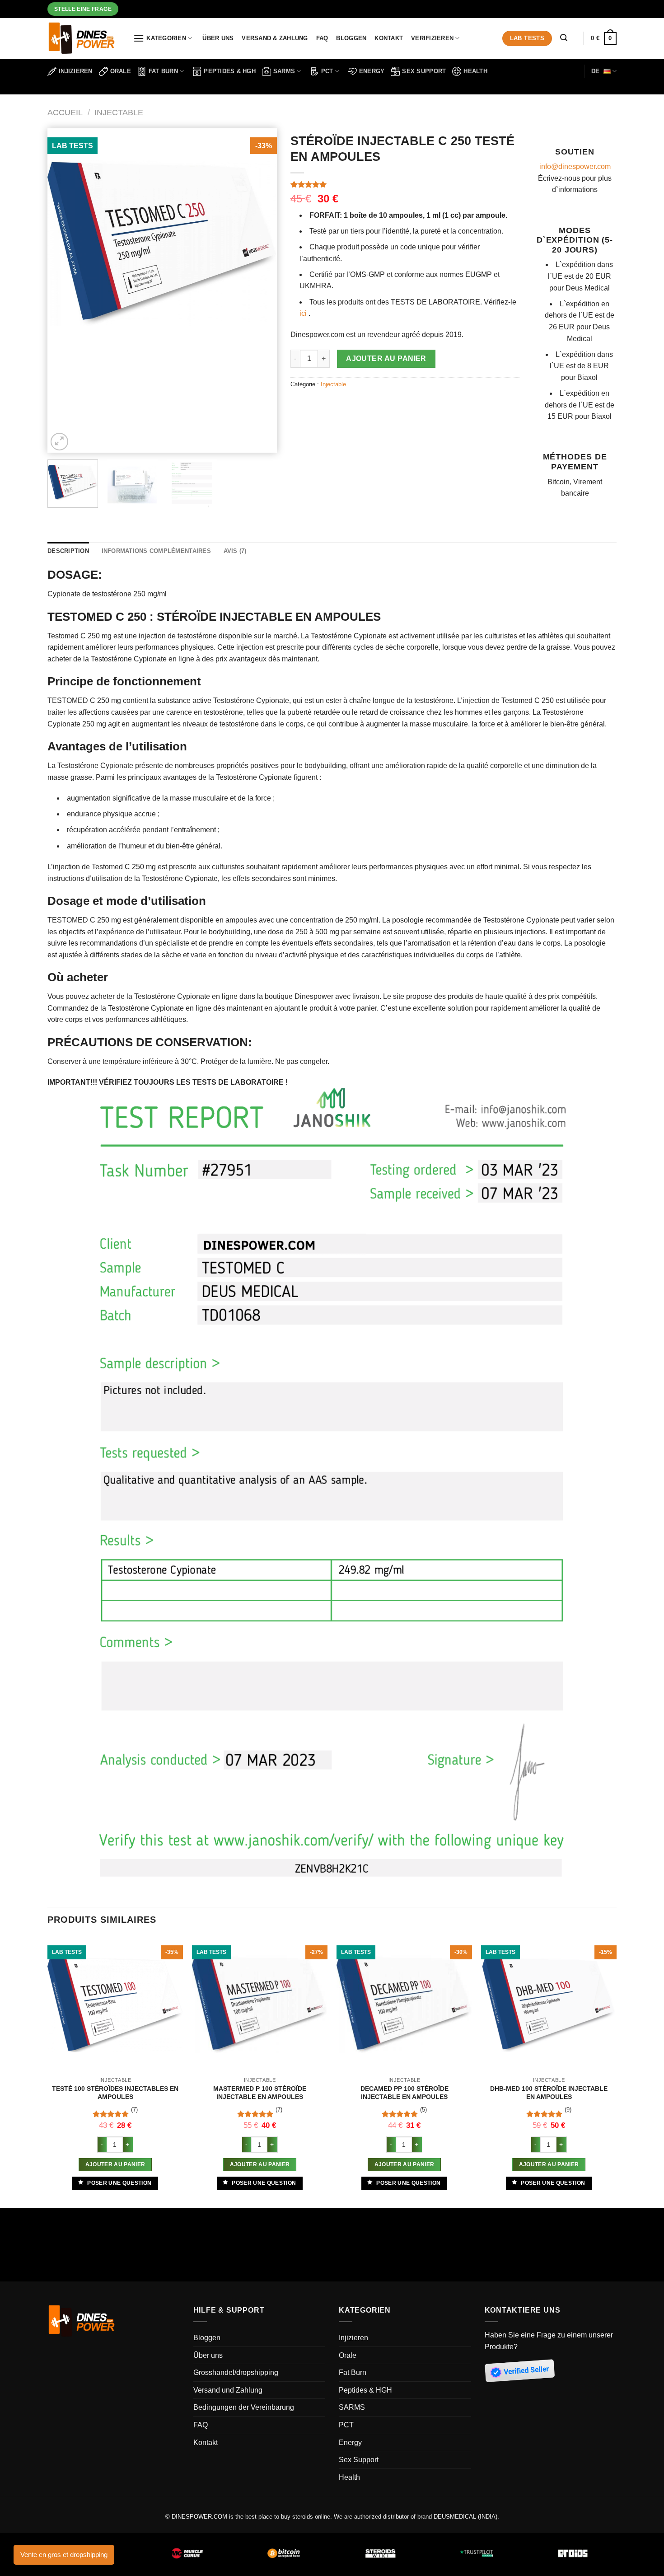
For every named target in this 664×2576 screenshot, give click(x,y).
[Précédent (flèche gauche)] (9, 2255)
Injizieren (76, 71)
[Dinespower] (84, 38)
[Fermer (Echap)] (9, 2217)
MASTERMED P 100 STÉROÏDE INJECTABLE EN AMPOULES (260, 2093)
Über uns (218, 38)
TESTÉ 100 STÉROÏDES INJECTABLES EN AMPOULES (115, 2093)
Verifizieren (432, 38)
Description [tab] (68, 551)
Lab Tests (527, 38)
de (596, 71)
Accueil (65, 112)
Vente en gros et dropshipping (64, 2555)
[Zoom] (59, 442)
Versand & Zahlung (275, 38)
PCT (327, 71)
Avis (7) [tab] (235, 551)
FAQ (322, 38)
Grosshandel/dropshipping (236, 2372)
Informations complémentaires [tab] (156, 551)
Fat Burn (163, 71)
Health (475, 71)
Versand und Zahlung (228, 2390)
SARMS (284, 71)
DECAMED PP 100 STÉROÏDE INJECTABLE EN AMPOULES (404, 2093)
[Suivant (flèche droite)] (34, 2255)
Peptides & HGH (230, 71)
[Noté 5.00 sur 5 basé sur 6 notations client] (405, 184)
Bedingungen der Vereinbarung (244, 2407)
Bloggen (351, 38)
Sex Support (424, 71)
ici (303, 313)
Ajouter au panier (386, 358)
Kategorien (166, 38)
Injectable (119, 112)
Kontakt (389, 38)
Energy (372, 71)
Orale (121, 71)
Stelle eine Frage (83, 9)
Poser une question (119, 2183)
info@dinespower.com (575, 166)
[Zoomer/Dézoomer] (34, 2217)
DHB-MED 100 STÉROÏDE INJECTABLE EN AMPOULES (549, 2093)
